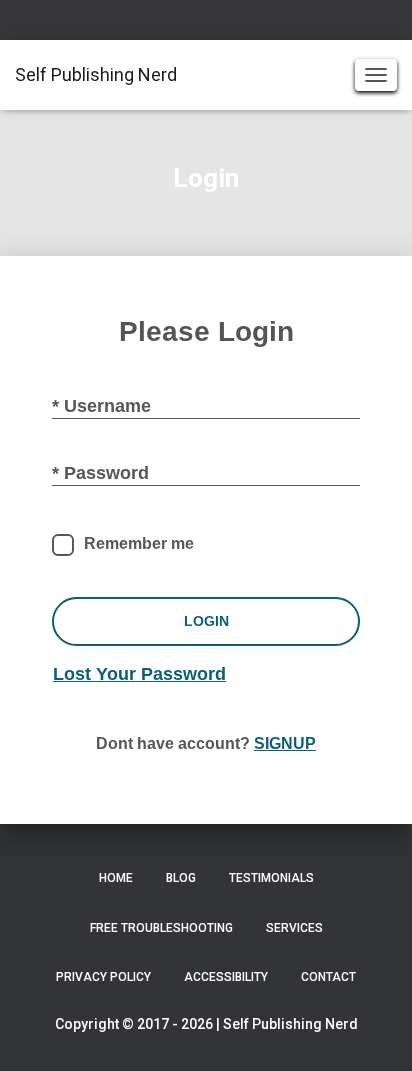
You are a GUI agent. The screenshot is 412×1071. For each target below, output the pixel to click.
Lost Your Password (139, 674)
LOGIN (206, 621)
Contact (328, 977)
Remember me (139, 543)
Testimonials (271, 878)
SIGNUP (285, 743)
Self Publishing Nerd (290, 1024)
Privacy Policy (103, 977)
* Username (101, 406)
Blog (181, 878)
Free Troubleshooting (161, 928)
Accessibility (226, 977)
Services (294, 928)
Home (116, 878)
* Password (100, 473)
